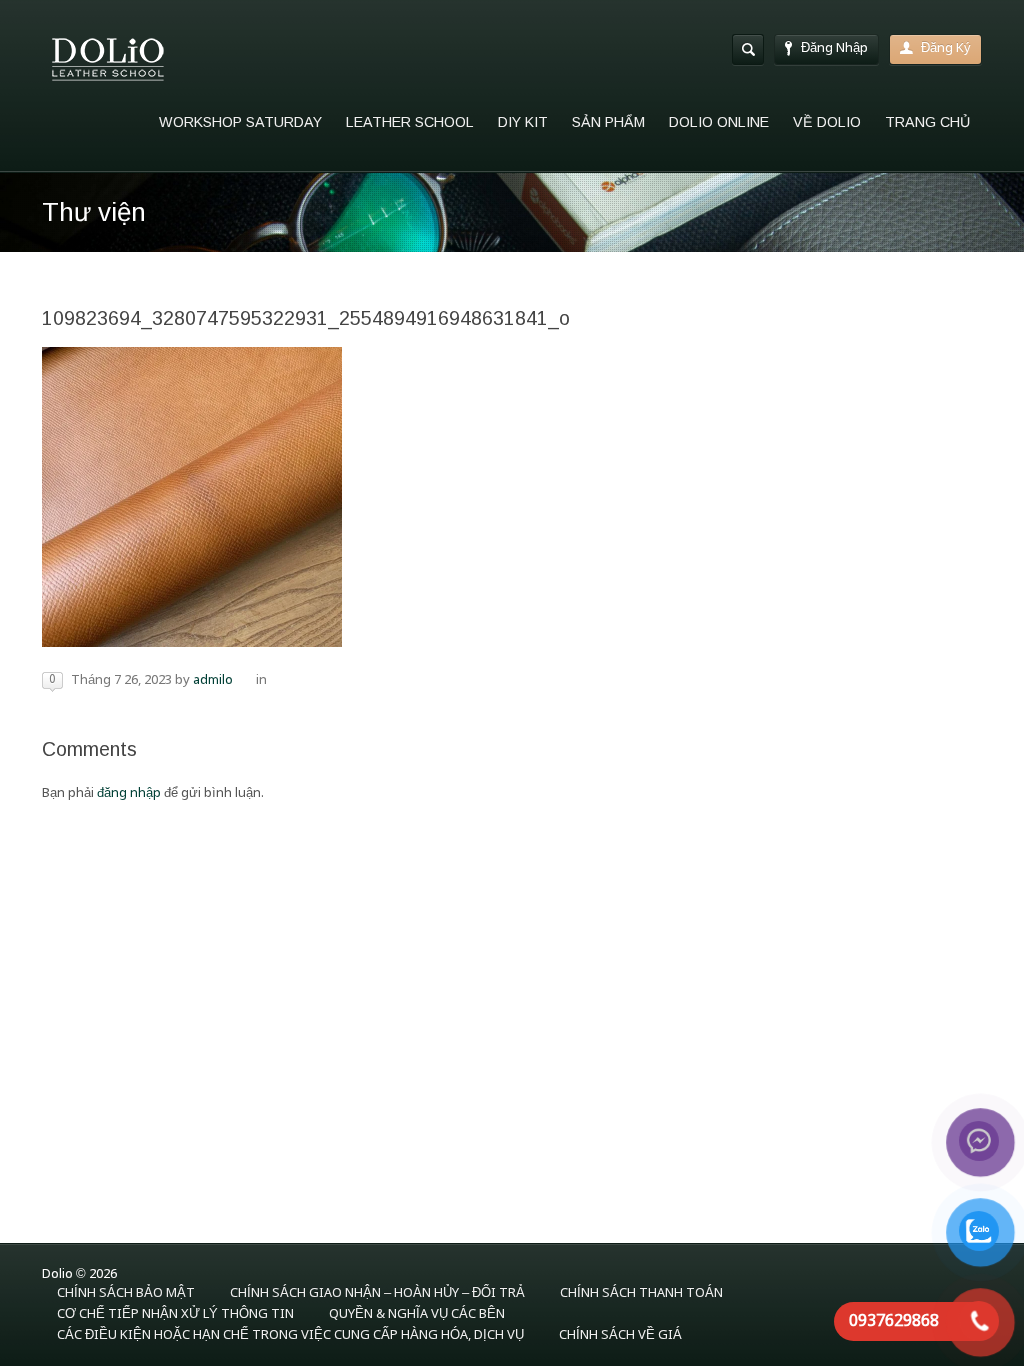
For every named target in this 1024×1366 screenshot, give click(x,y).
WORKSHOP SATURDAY (240, 122)
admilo (213, 680)
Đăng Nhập (834, 48)
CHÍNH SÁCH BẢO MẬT (126, 1293)
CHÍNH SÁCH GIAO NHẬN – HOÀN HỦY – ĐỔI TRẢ (377, 1293)
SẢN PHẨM (608, 122)
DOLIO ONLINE (719, 122)
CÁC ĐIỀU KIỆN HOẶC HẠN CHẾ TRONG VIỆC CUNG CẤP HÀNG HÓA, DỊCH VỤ (290, 1335)
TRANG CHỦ (927, 122)
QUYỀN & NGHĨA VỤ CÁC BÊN (417, 1314)
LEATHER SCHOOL (410, 122)
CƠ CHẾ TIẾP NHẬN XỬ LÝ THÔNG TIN (175, 1314)
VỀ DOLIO (827, 122)
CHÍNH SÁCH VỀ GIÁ (620, 1335)
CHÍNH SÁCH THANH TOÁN (641, 1293)
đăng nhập (129, 793)
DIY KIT (523, 122)
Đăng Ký (946, 48)
